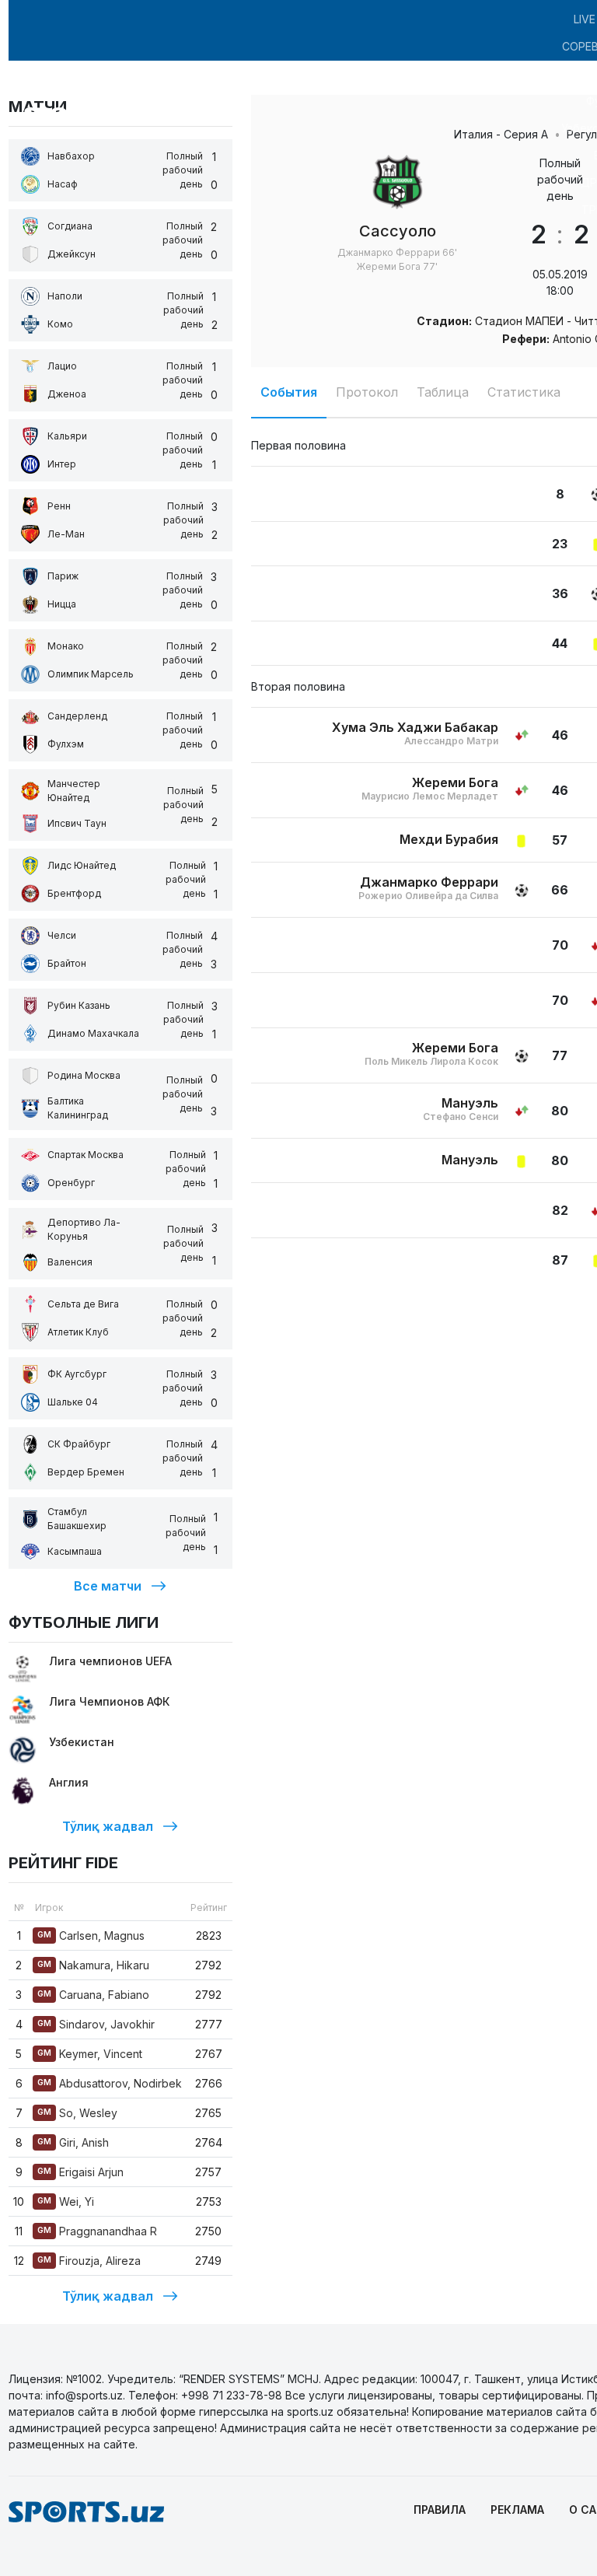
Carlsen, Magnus (91, 1935)
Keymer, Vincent (90, 2054)
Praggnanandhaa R (97, 2231)
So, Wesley (77, 2113)
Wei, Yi (66, 2201)
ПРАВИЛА (440, 2509)
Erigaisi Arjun (80, 2172)
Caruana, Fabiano (93, 1995)
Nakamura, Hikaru (93, 1965)
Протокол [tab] (367, 392)
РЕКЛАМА (517, 2509)
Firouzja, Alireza (89, 2261)
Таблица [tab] (443, 392)
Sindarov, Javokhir (96, 2024)
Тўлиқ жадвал (108, 1826)
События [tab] (289, 392)
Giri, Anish (73, 2142)
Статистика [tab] (524, 392)
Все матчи (108, 1586)
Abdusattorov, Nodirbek (110, 2083)
